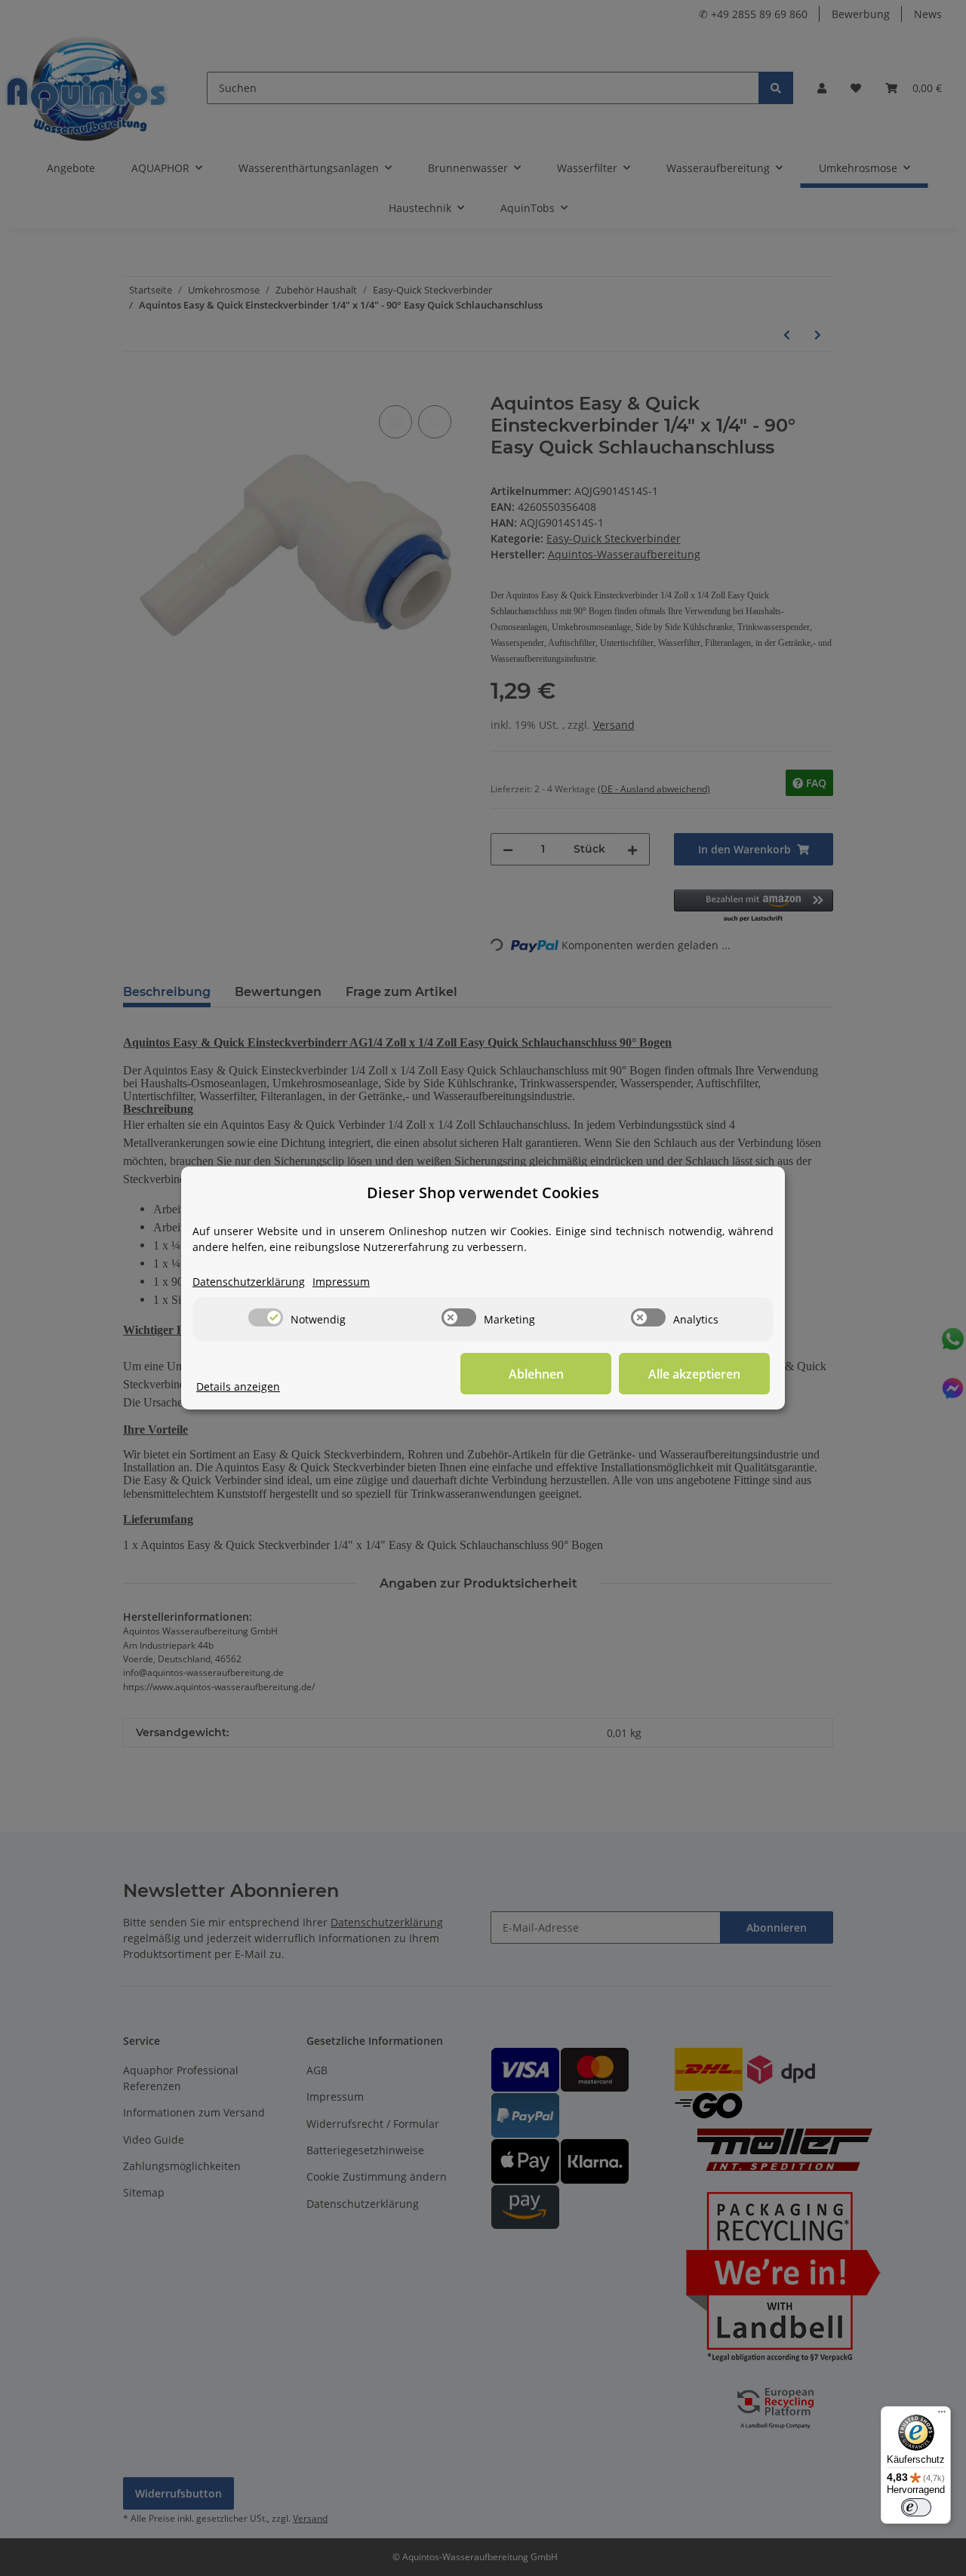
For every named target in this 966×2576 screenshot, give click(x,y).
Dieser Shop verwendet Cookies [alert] (483, 1193)
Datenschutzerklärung (249, 1282)
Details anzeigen (238, 1386)
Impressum (341, 1282)
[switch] (266, 1317)
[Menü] (942, 2415)
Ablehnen (536, 1374)
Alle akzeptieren (694, 1374)
